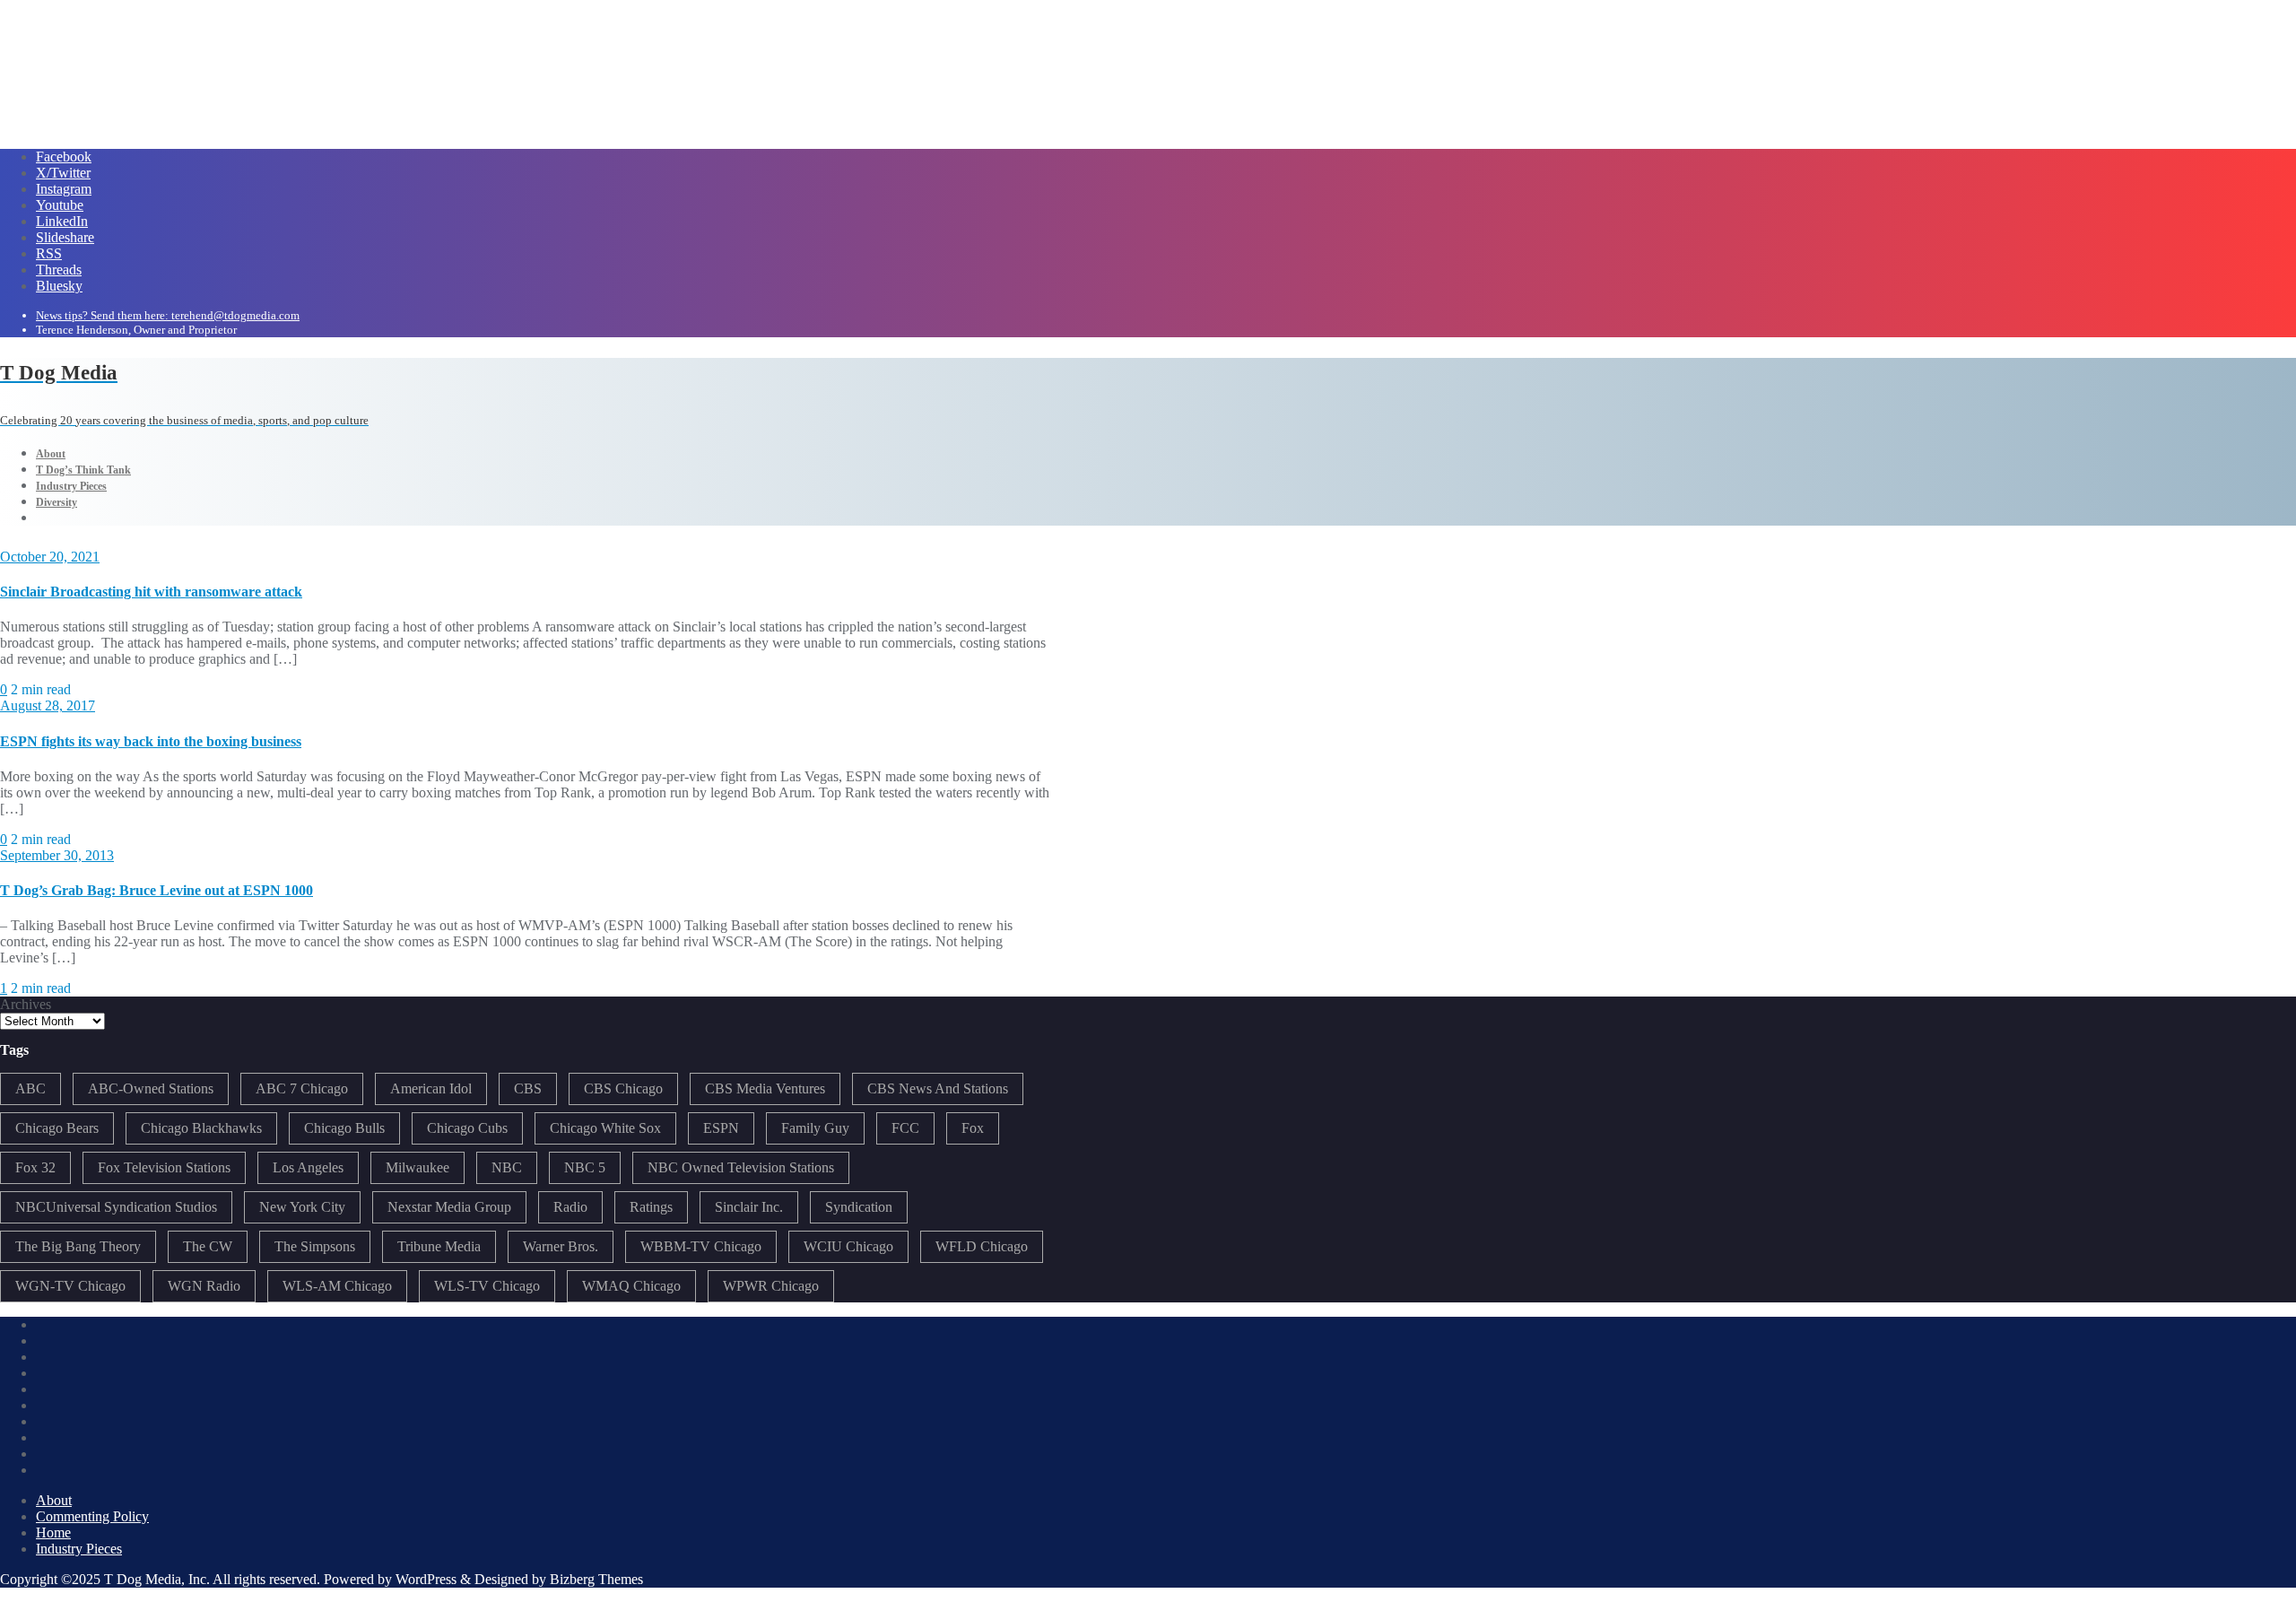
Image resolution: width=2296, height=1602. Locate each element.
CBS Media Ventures (765, 1088)
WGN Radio (204, 1286)
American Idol (431, 1088)
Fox (973, 1128)
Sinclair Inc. (749, 1207)
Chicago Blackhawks (201, 1128)
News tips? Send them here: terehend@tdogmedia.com (168, 315)
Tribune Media (439, 1246)
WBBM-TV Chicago (701, 1246)
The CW (208, 1246)
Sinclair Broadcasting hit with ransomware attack (151, 592)
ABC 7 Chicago (302, 1088)
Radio (570, 1207)
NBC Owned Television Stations (741, 1167)
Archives (26, 1004)
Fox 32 (35, 1167)
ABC (30, 1088)
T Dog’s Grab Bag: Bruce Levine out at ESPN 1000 (157, 890)
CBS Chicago (623, 1088)
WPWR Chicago (771, 1286)
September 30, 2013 (57, 855)
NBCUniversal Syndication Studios (116, 1207)
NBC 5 (585, 1167)
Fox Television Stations (164, 1167)
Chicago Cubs (467, 1128)
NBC (507, 1167)
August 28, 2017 (48, 705)
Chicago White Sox (605, 1128)
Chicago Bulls (344, 1128)
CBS (528, 1088)
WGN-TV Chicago (70, 1286)
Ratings (651, 1207)
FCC (905, 1128)
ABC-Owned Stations (151, 1088)
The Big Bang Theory (78, 1246)
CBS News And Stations (938, 1088)
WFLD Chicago (982, 1246)
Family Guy (815, 1128)
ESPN (721, 1128)
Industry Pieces (79, 1549)
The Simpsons (315, 1246)
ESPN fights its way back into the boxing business (151, 741)
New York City (302, 1207)
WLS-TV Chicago (487, 1286)
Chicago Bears (57, 1128)
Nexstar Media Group (449, 1207)
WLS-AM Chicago (337, 1286)
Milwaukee (417, 1167)
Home (53, 1532)
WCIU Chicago (848, 1246)
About (54, 1500)
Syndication (859, 1207)
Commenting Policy (92, 1516)
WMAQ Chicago (631, 1286)
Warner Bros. (561, 1246)
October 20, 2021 (50, 557)
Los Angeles (308, 1167)
